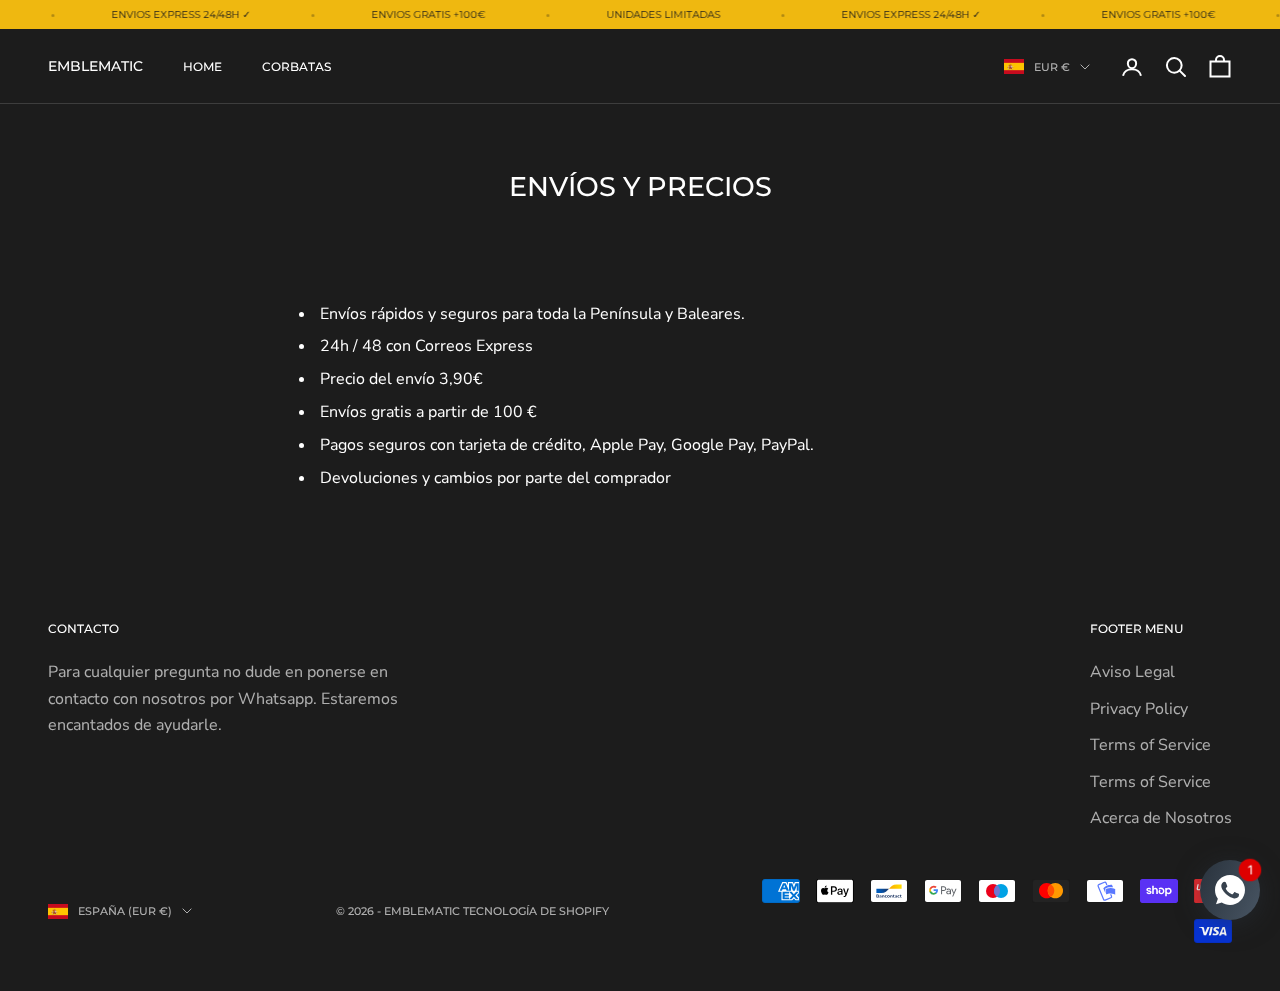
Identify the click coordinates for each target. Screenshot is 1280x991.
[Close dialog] (1017, 210)
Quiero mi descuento (840, 618)
